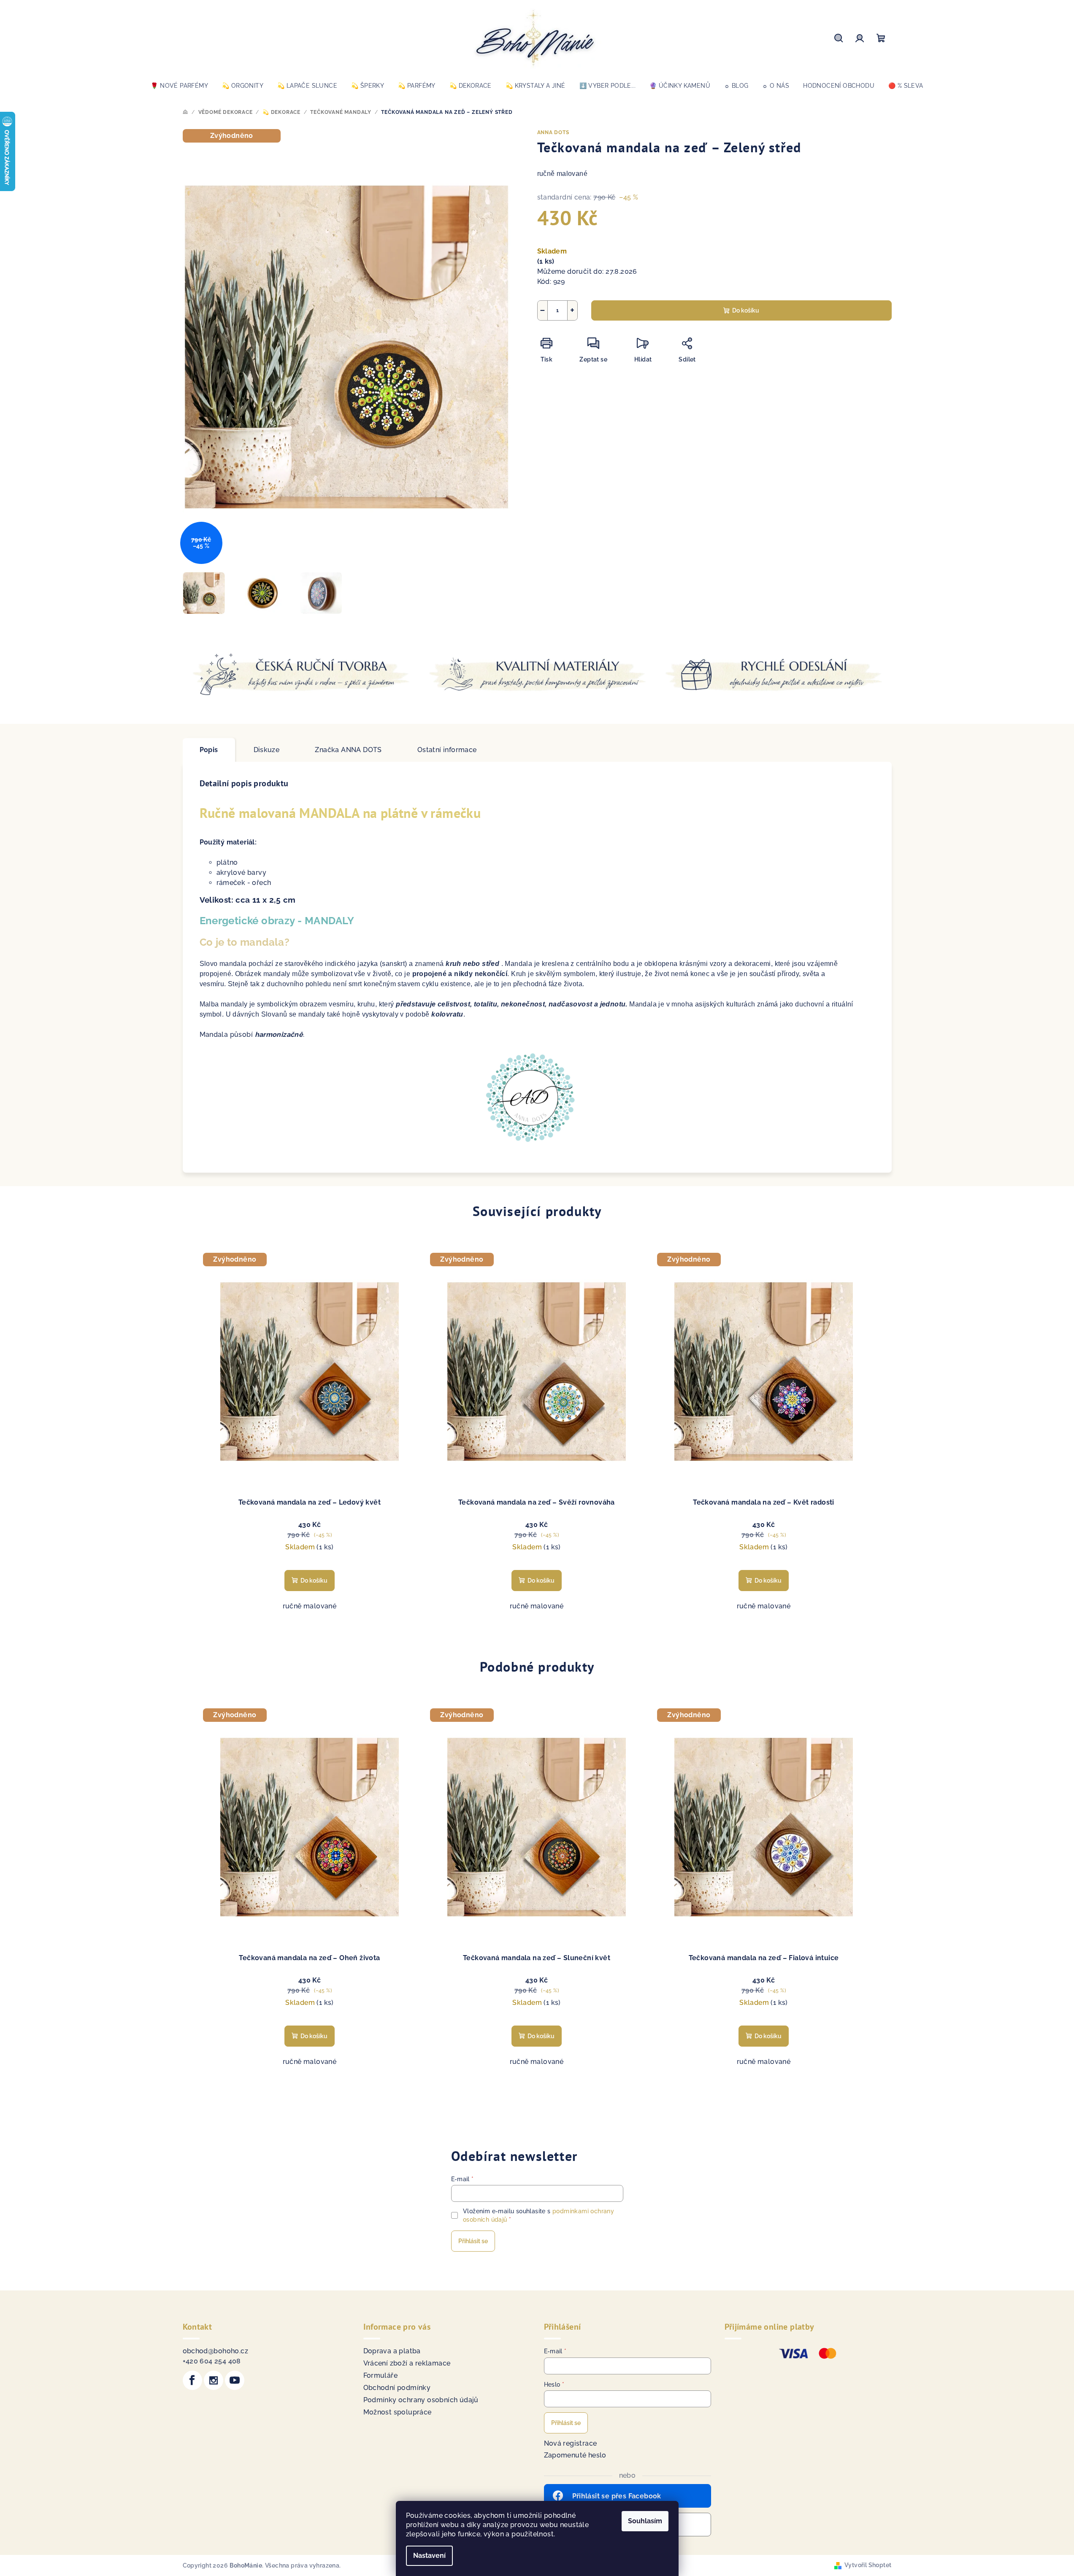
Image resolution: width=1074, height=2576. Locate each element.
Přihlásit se (473, 2241)
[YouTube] (235, 2380)
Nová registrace (571, 2443)
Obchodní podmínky (397, 2388)
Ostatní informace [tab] (447, 750)
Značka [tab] (348, 750)
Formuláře (381, 2375)
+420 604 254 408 (212, 2361)
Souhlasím (645, 2521)
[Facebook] (192, 2380)
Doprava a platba (392, 2351)
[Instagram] (214, 2380)
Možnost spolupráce (398, 2412)
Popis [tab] (209, 750)
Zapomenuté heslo (575, 2455)
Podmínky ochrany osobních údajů (421, 2400)
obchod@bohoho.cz (215, 2351)
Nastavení (429, 2556)
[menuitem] (179, 86)
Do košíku (746, 310)
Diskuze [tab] (267, 750)
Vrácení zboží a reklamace (407, 2363)
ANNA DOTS (553, 132)
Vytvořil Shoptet (868, 2565)
